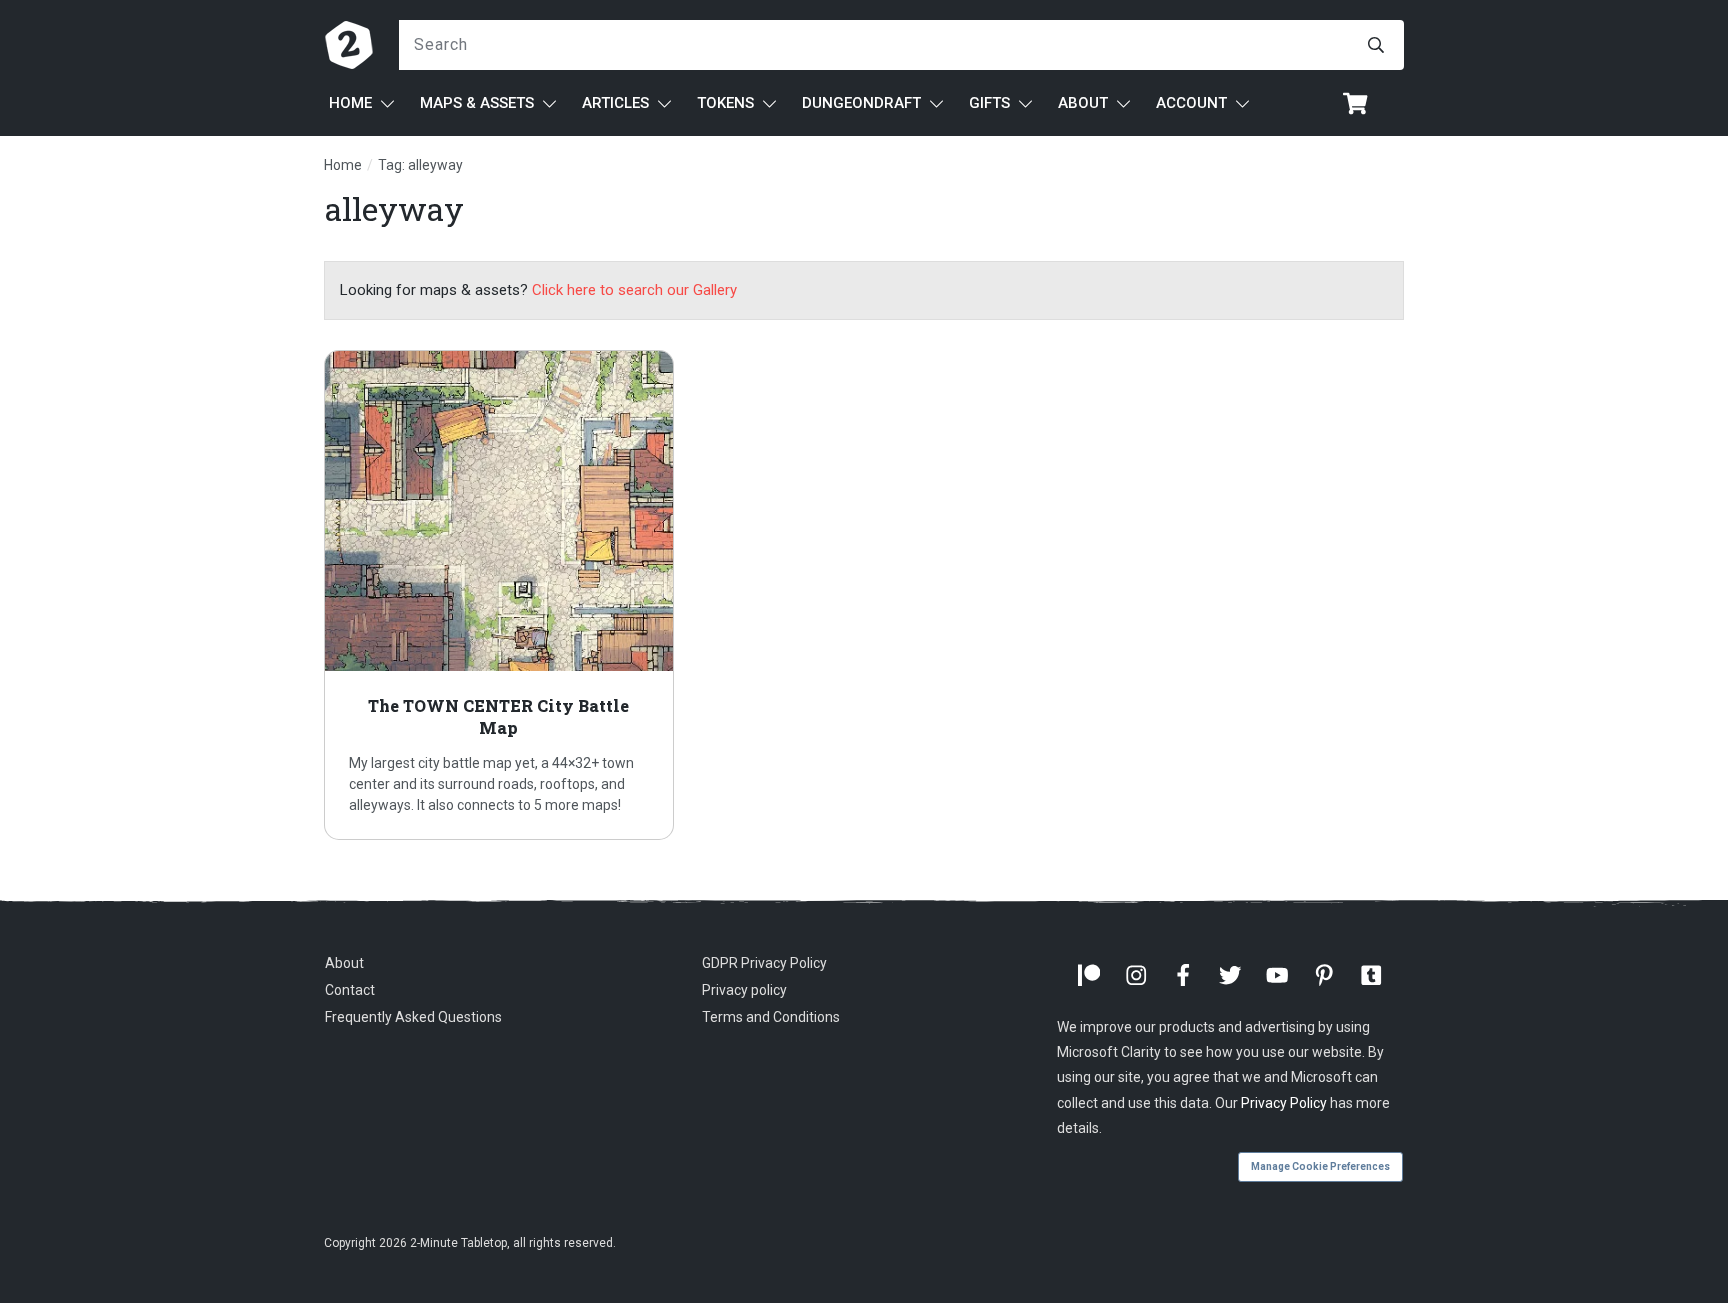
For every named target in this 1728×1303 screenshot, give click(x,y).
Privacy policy (744, 990)
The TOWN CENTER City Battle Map (499, 595)
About (344, 963)
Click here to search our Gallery (634, 290)
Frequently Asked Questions (413, 1017)
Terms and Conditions (771, 1017)
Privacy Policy (1284, 1103)
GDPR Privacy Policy (764, 963)
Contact (350, 990)
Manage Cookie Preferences (1320, 1166)
